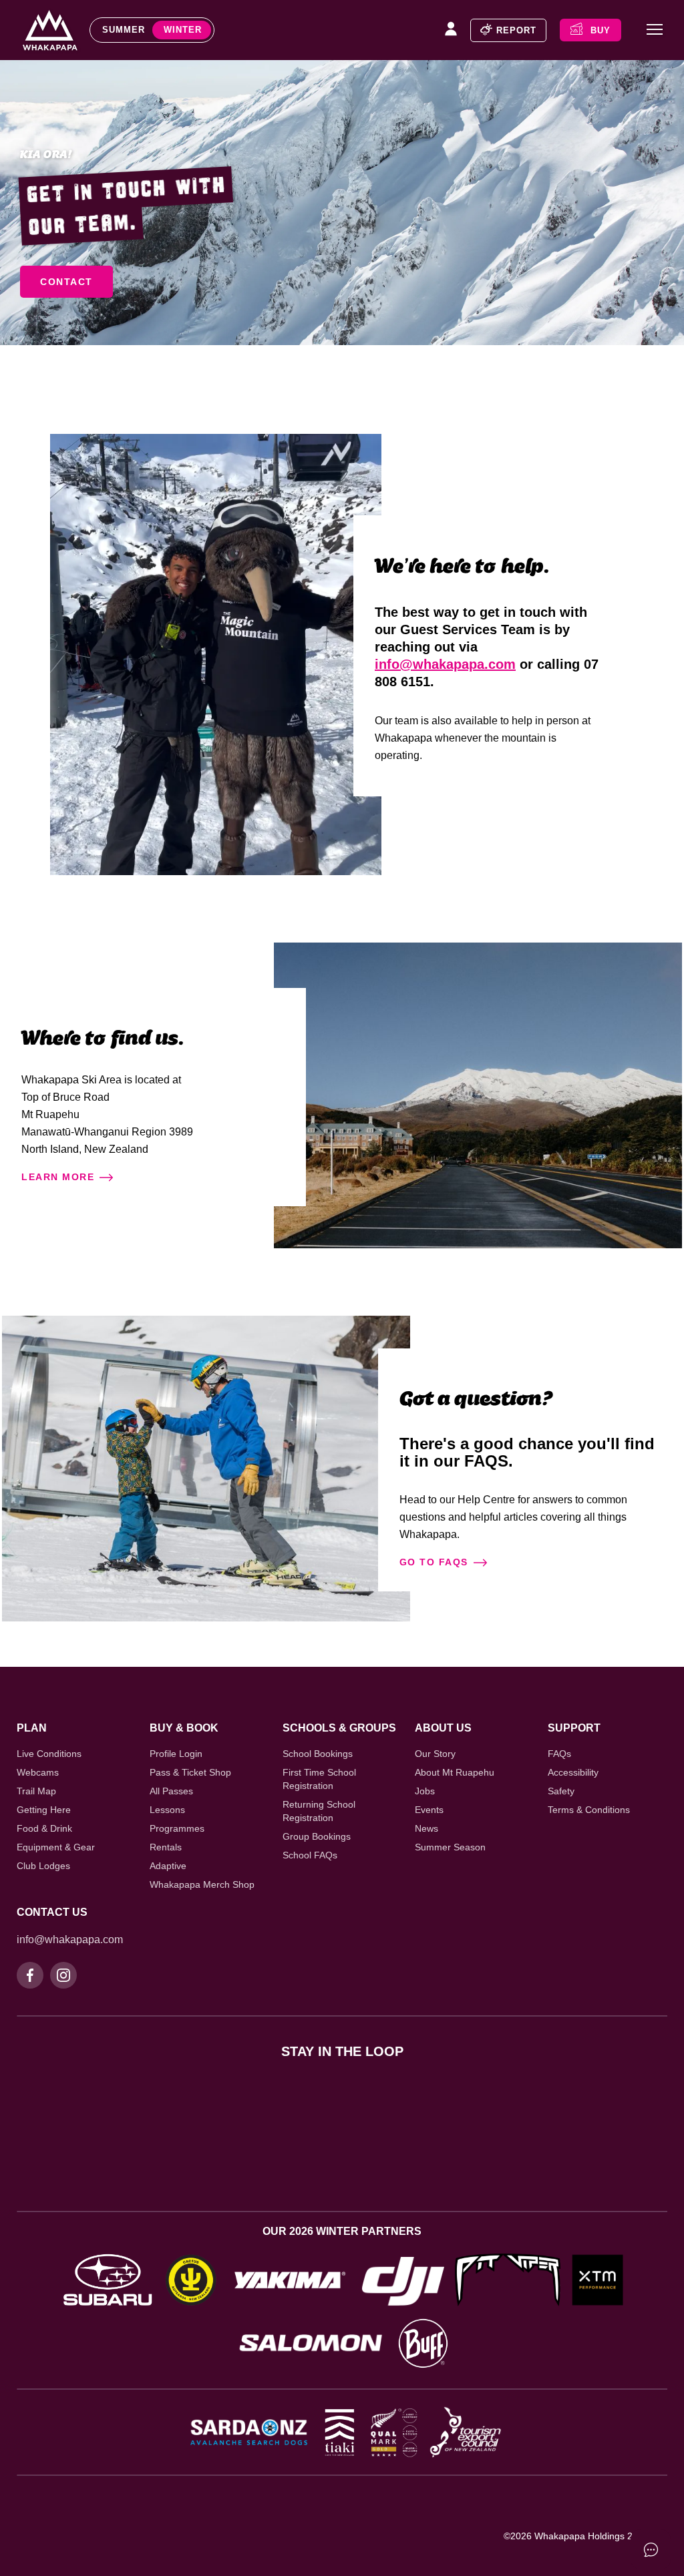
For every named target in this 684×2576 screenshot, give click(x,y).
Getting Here (44, 1810)
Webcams (38, 1772)
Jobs (425, 1791)
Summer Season (450, 1847)
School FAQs (310, 1855)
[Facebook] (30, 1975)
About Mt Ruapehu (455, 1772)
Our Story (435, 1754)
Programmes (177, 1828)
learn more (58, 1177)
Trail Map (36, 1791)
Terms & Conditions (589, 1810)
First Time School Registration (319, 1779)
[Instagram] (63, 1975)
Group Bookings (317, 1836)
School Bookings (318, 1754)
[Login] (451, 30)
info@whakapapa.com (445, 664)
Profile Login (176, 1754)
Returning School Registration (319, 1811)
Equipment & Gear (56, 1847)
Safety (561, 1791)
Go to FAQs (434, 1562)
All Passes (171, 1791)
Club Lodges (43, 1866)
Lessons (167, 1810)
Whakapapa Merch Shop (202, 1884)
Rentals (166, 1847)
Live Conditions (49, 1754)
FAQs (559, 1754)
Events (429, 1810)
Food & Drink (44, 1828)
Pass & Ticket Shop (190, 1772)
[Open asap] (651, 2549)
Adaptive (168, 1866)
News (426, 1828)
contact (66, 282)
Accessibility (573, 1772)
